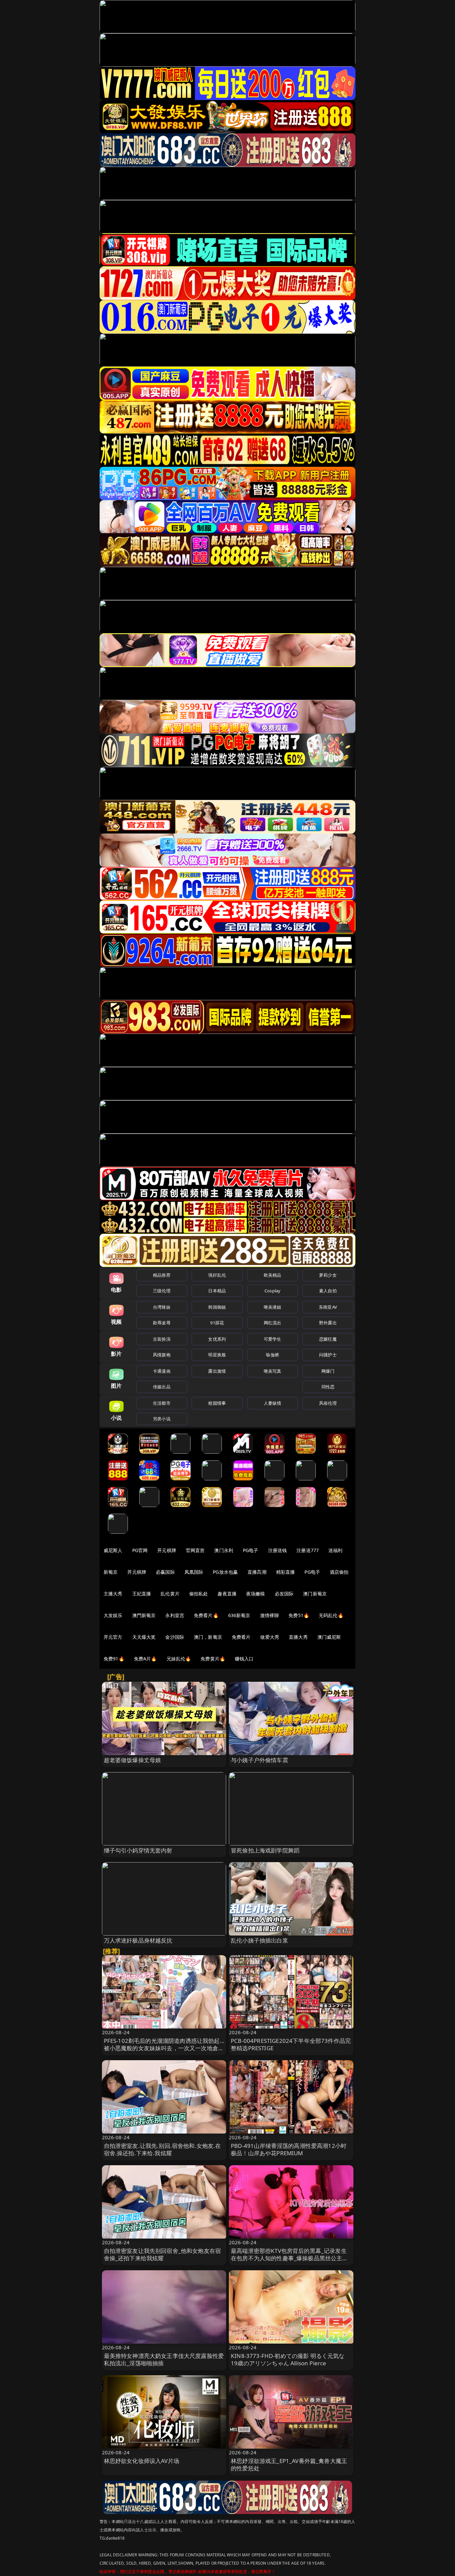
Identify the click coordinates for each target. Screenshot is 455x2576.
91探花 (217, 1323)
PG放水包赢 (225, 1572)
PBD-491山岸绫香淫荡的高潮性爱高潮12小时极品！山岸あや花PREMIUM (289, 2149)
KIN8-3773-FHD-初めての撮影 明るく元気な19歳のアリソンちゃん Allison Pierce (288, 2359)
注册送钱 (278, 1550)
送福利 (335, 1550)
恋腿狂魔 (328, 1339)
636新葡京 (239, 1615)
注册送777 (308, 1550)
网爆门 (328, 1371)
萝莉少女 (328, 1275)
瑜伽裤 (272, 1355)
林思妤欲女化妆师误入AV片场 (142, 2461)
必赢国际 (165, 1572)
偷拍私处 (199, 1594)
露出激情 (217, 1371)
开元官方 (113, 1637)
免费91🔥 (114, 1659)
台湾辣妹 (162, 1307)
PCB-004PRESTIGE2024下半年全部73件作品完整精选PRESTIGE (291, 2044)
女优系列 (217, 1339)
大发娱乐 (113, 1615)
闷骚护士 (328, 1355)
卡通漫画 (162, 1371)
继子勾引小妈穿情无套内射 (138, 1850)
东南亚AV (328, 1307)
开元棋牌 (167, 1550)
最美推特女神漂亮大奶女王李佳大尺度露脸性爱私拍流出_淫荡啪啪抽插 (164, 2359)
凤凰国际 (194, 1572)
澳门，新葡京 (208, 1637)
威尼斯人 (113, 1550)
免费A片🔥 (145, 1659)
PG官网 (140, 1550)
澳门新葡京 (315, 1594)
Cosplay (272, 1291)
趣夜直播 (227, 1594)
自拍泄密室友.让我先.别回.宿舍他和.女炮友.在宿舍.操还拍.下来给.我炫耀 (163, 2149)
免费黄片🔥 (213, 1659)
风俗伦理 (328, 1403)
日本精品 (217, 1291)
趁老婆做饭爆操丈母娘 (133, 1760)
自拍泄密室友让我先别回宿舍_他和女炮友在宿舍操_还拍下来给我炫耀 (163, 2254)
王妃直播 (142, 1594)
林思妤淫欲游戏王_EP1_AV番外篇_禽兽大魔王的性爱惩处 (289, 2464)
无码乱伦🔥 (331, 1615)
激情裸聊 (270, 1615)
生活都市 (162, 1403)
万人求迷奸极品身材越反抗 (138, 1940)
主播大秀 (113, 1594)
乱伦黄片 (170, 1594)
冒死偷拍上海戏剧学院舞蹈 (265, 1850)
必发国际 (284, 1594)
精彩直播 (286, 1572)
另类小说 (162, 1419)
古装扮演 (162, 1339)
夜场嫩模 (256, 1594)
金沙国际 (175, 1637)
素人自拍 (328, 1291)
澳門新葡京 (144, 1615)
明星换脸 (217, 1355)
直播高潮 (257, 1572)
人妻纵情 (273, 1403)
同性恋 (328, 1387)
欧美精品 (273, 1275)
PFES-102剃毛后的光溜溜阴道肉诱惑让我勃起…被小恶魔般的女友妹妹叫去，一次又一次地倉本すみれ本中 (164, 2048)
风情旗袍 (162, 1355)
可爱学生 (273, 1339)
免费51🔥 (299, 1615)
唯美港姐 (273, 1307)
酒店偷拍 (339, 1572)
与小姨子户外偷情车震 (259, 1760)
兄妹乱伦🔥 (179, 1659)
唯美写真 (273, 1371)
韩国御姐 (217, 1307)
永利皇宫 (175, 1615)
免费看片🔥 (206, 1615)
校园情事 (217, 1403)
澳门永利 (224, 1550)
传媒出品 (162, 1387)
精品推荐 (162, 1275)
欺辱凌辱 (162, 1323)
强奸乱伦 (217, 1275)
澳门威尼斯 (329, 1637)
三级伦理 (162, 1291)
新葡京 (111, 1572)
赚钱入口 (244, 1659)
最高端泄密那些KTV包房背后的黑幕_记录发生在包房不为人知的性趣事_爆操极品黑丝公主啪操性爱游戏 (289, 2258)
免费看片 (241, 1637)
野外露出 (328, 1323)
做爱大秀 (270, 1637)
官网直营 (195, 1550)
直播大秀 (298, 1637)
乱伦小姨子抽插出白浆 (259, 1940)
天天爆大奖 (144, 1637)
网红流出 (273, 1323)
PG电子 (251, 1550)
